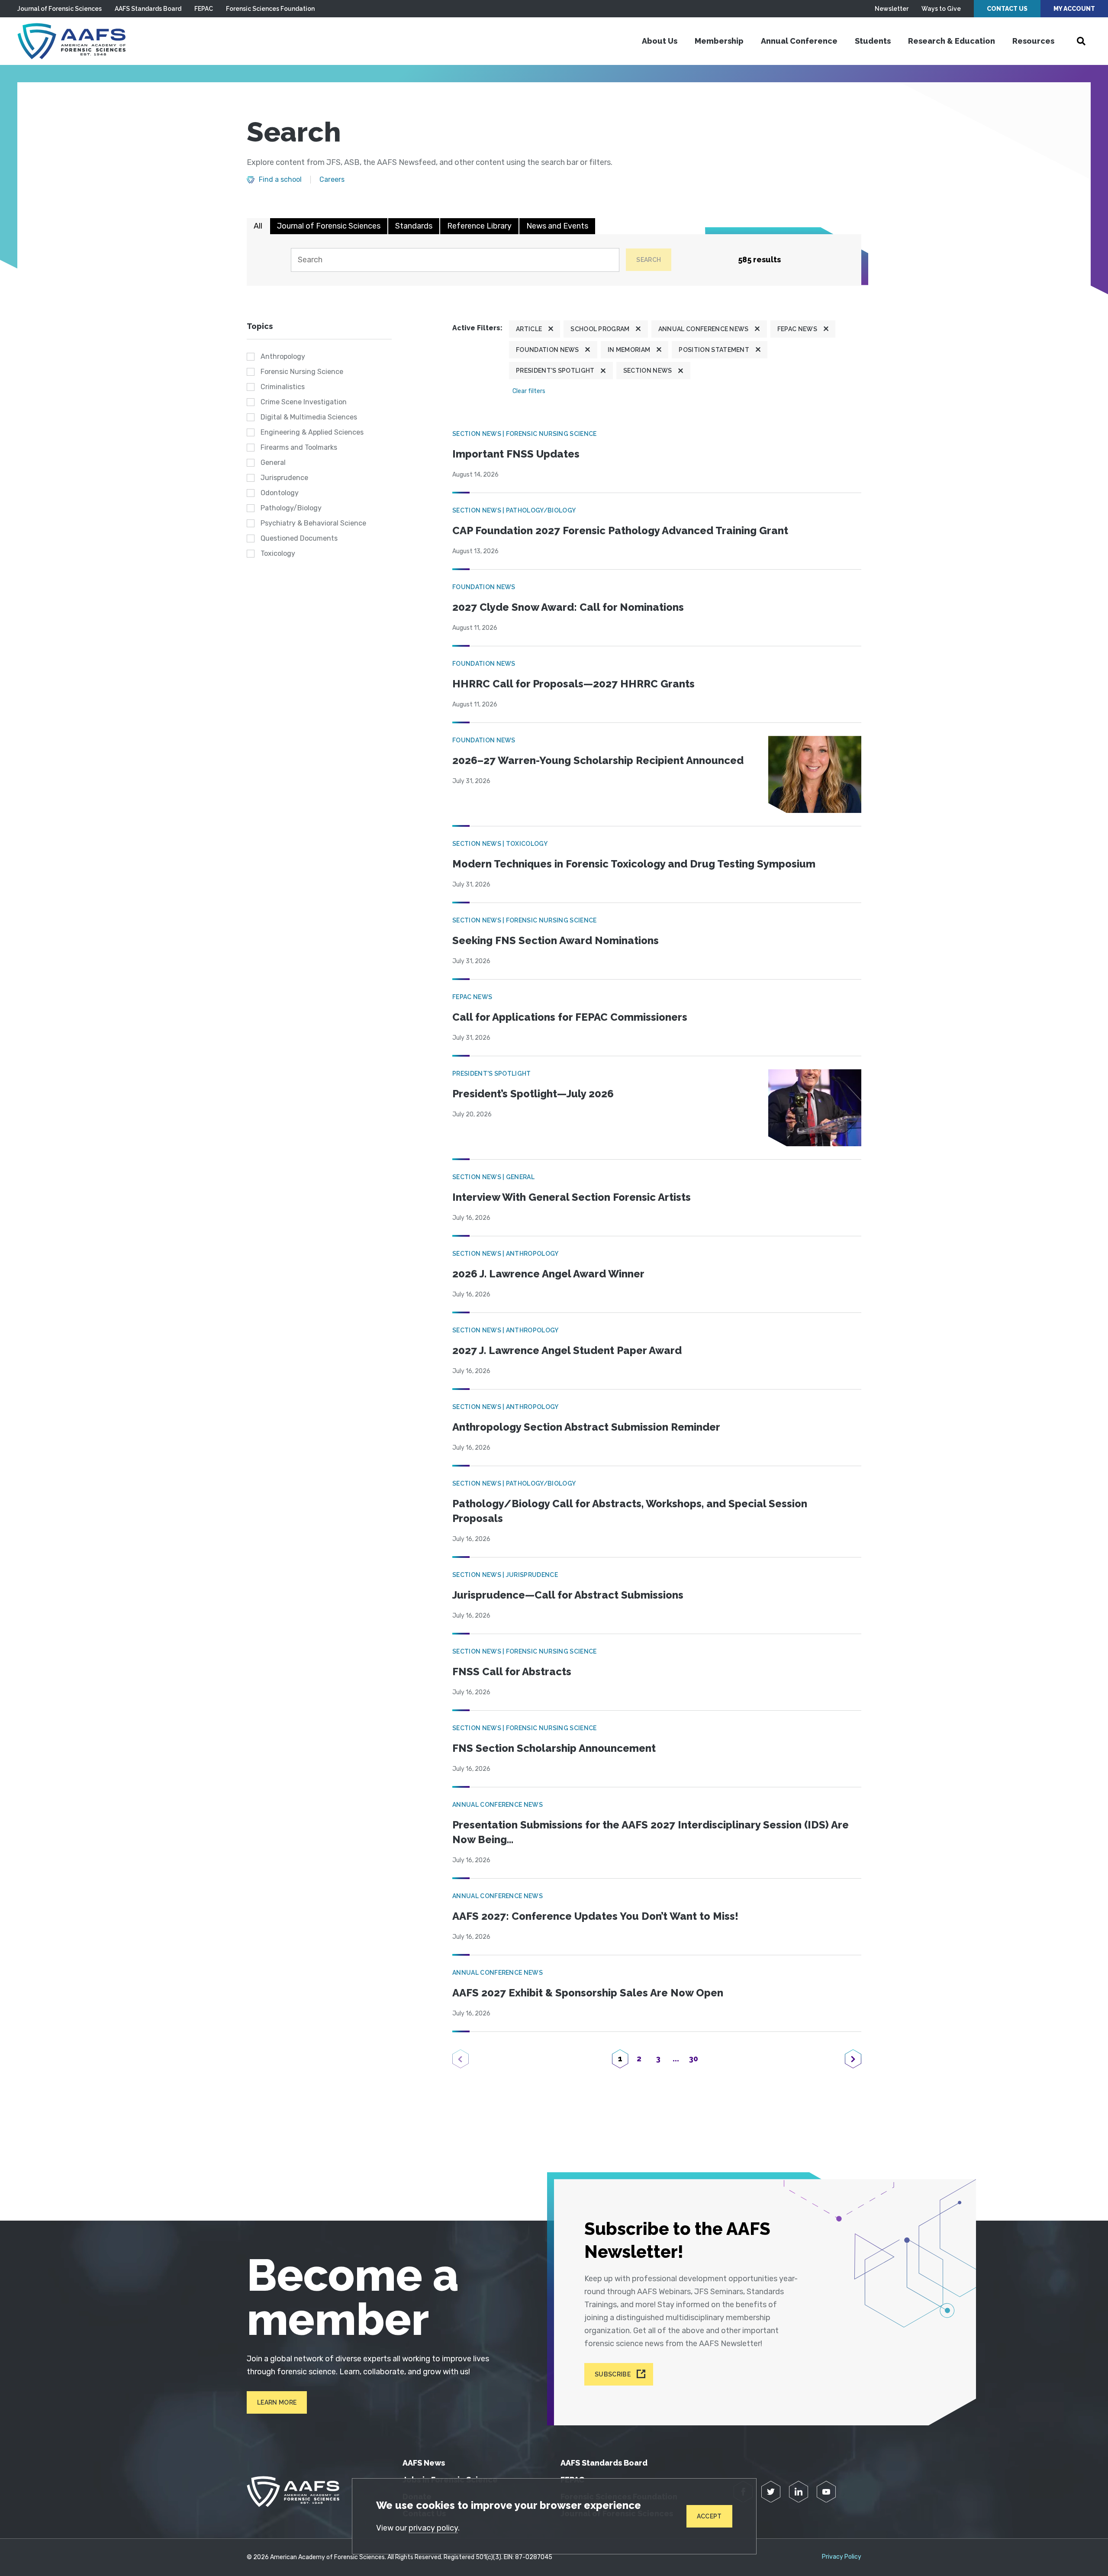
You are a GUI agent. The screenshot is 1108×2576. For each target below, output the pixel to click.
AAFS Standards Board (148, 9)
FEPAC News (797, 329)
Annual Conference (799, 41)
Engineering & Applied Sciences (312, 432)
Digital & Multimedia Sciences (309, 417)
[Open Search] (1081, 41)
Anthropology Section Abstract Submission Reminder (586, 1427)
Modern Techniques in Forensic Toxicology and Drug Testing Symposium (634, 864)
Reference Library (479, 226)
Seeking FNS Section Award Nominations (556, 940)
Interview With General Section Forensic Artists (572, 1197)
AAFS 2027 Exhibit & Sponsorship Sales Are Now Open (588, 1993)
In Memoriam (629, 350)
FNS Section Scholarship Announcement (554, 1748)
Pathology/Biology (291, 508)
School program (600, 329)
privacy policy (433, 2528)
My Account (1074, 9)
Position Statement (714, 350)
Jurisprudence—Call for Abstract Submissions (568, 1595)
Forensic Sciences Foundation (270, 9)
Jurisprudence (284, 478)
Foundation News (548, 350)
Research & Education (952, 41)
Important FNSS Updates (516, 454)
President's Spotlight (555, 371)
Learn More (277, 2402)
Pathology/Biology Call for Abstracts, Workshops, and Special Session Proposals (630, 1511)
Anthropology (283, 356)
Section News (648, 371)
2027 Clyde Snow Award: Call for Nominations (568, 607)
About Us (660, 41)
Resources (1033, 41)
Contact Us (1007, 9)
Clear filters (529, 391)
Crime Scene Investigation (304, 402)
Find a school (280, 180)
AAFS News (424, 2463)
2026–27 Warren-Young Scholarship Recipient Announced (598, 760)
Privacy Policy (842, 2557)
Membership (719, 41)
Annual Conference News (704, 329)
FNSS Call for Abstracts (512, 1672)
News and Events (557, 226)
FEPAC (204, 9)
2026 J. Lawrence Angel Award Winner (548, 1274)
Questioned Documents (299, 538)
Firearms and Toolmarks (299, 447)
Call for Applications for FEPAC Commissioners (570, 1017)
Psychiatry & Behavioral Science (313, 523)
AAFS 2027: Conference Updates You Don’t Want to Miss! (595, 1916)
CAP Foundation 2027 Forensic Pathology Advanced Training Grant (620, 530)
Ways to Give (941, 9)
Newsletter (892, 9)
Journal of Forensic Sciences (60, 9)
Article (529, 329)
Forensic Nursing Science (302, 372)
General (273, 463)
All (258, 226)
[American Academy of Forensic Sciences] (71, 41)
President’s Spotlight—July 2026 (533, 1094)
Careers (332, 180)
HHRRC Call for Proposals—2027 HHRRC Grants (573, 684)
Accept (709, 2516)
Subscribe (613, 2374)
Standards (414, 226)
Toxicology (278, 553)
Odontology (280, 493)
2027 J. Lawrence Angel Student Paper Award (567, 1350)
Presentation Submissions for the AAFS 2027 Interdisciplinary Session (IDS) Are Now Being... (651, 1832)
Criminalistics (283, 387)
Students (873, 41)
